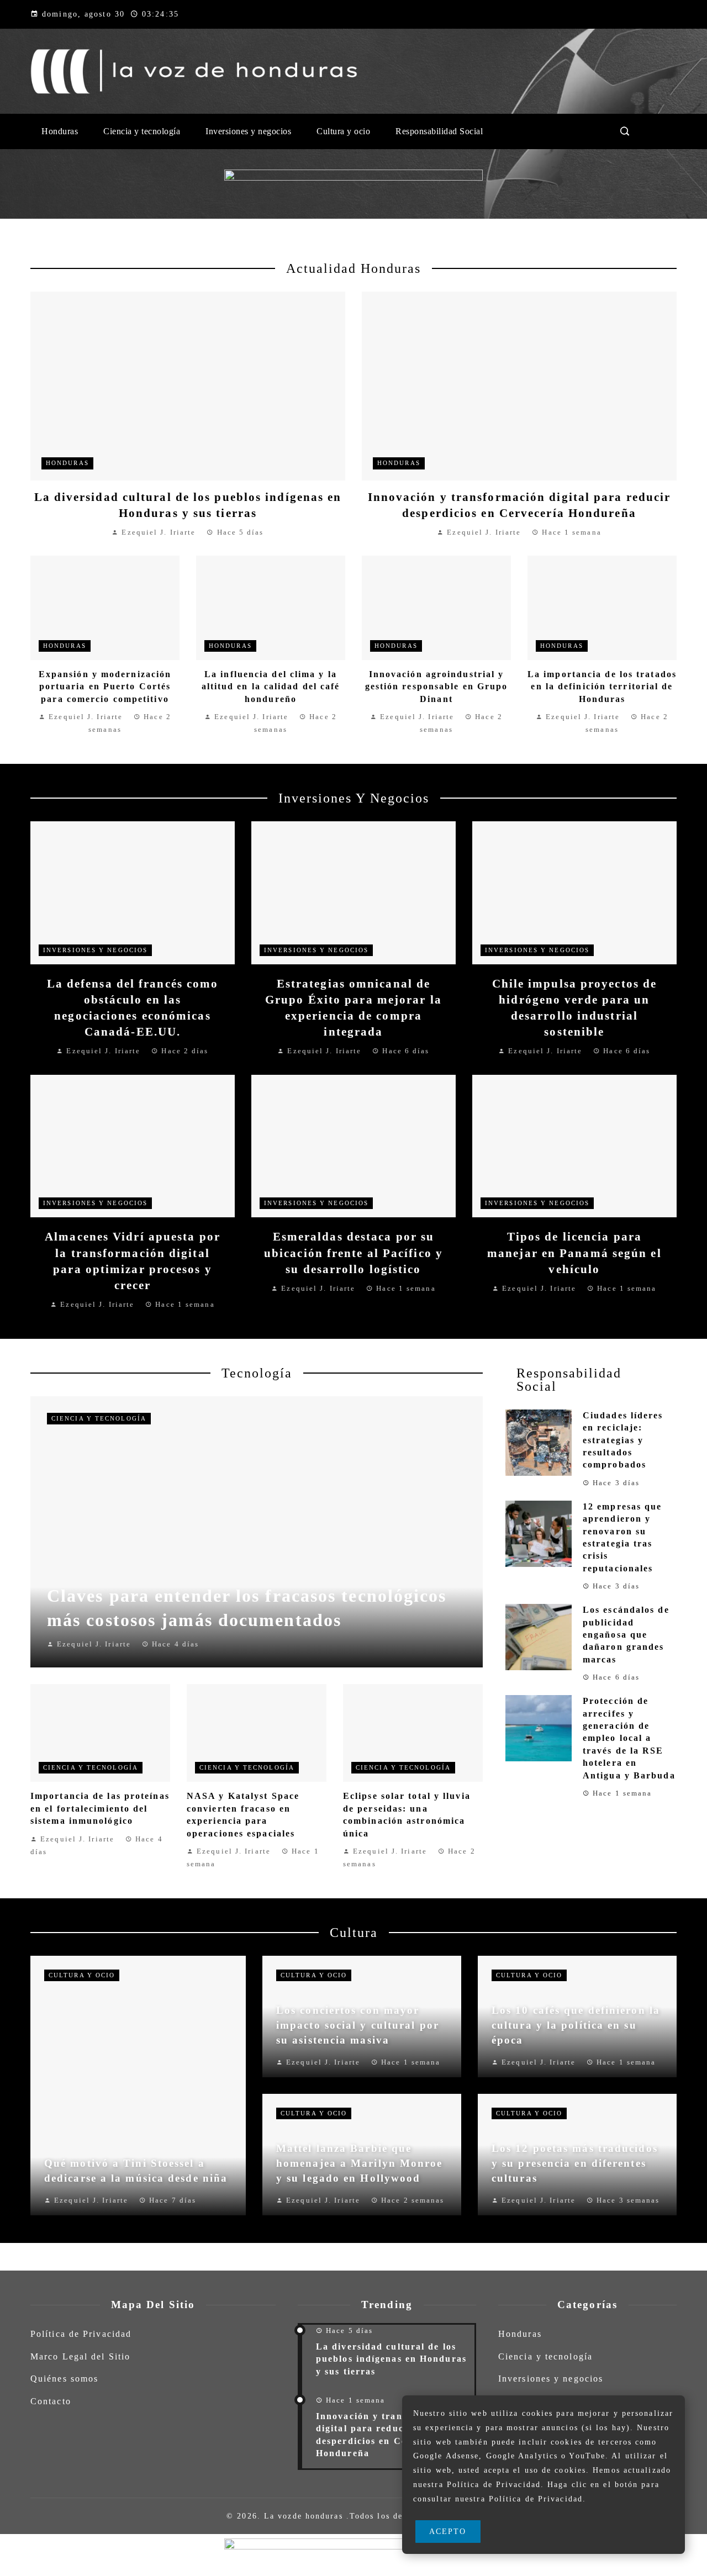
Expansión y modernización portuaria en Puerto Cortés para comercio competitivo (105, 687)
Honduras (67, 463)
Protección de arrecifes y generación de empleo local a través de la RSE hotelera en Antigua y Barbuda (629, 1738)
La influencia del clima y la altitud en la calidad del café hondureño (271, 687)
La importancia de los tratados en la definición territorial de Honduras (602, 687)
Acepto (448, 2531)
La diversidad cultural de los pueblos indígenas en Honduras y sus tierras (391, 2359)
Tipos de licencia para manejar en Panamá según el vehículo (574, 1252)
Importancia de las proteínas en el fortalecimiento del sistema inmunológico (100, 1808)
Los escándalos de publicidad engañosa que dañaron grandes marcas (626, 1635)
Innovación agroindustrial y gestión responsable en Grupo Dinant (437, 687)
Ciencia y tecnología (99, 1418)
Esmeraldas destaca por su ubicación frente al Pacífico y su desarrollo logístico (353, 1252)
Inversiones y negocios (95, 950)
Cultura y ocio (82, 1975)
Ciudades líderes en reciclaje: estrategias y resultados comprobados (623, 1440)
